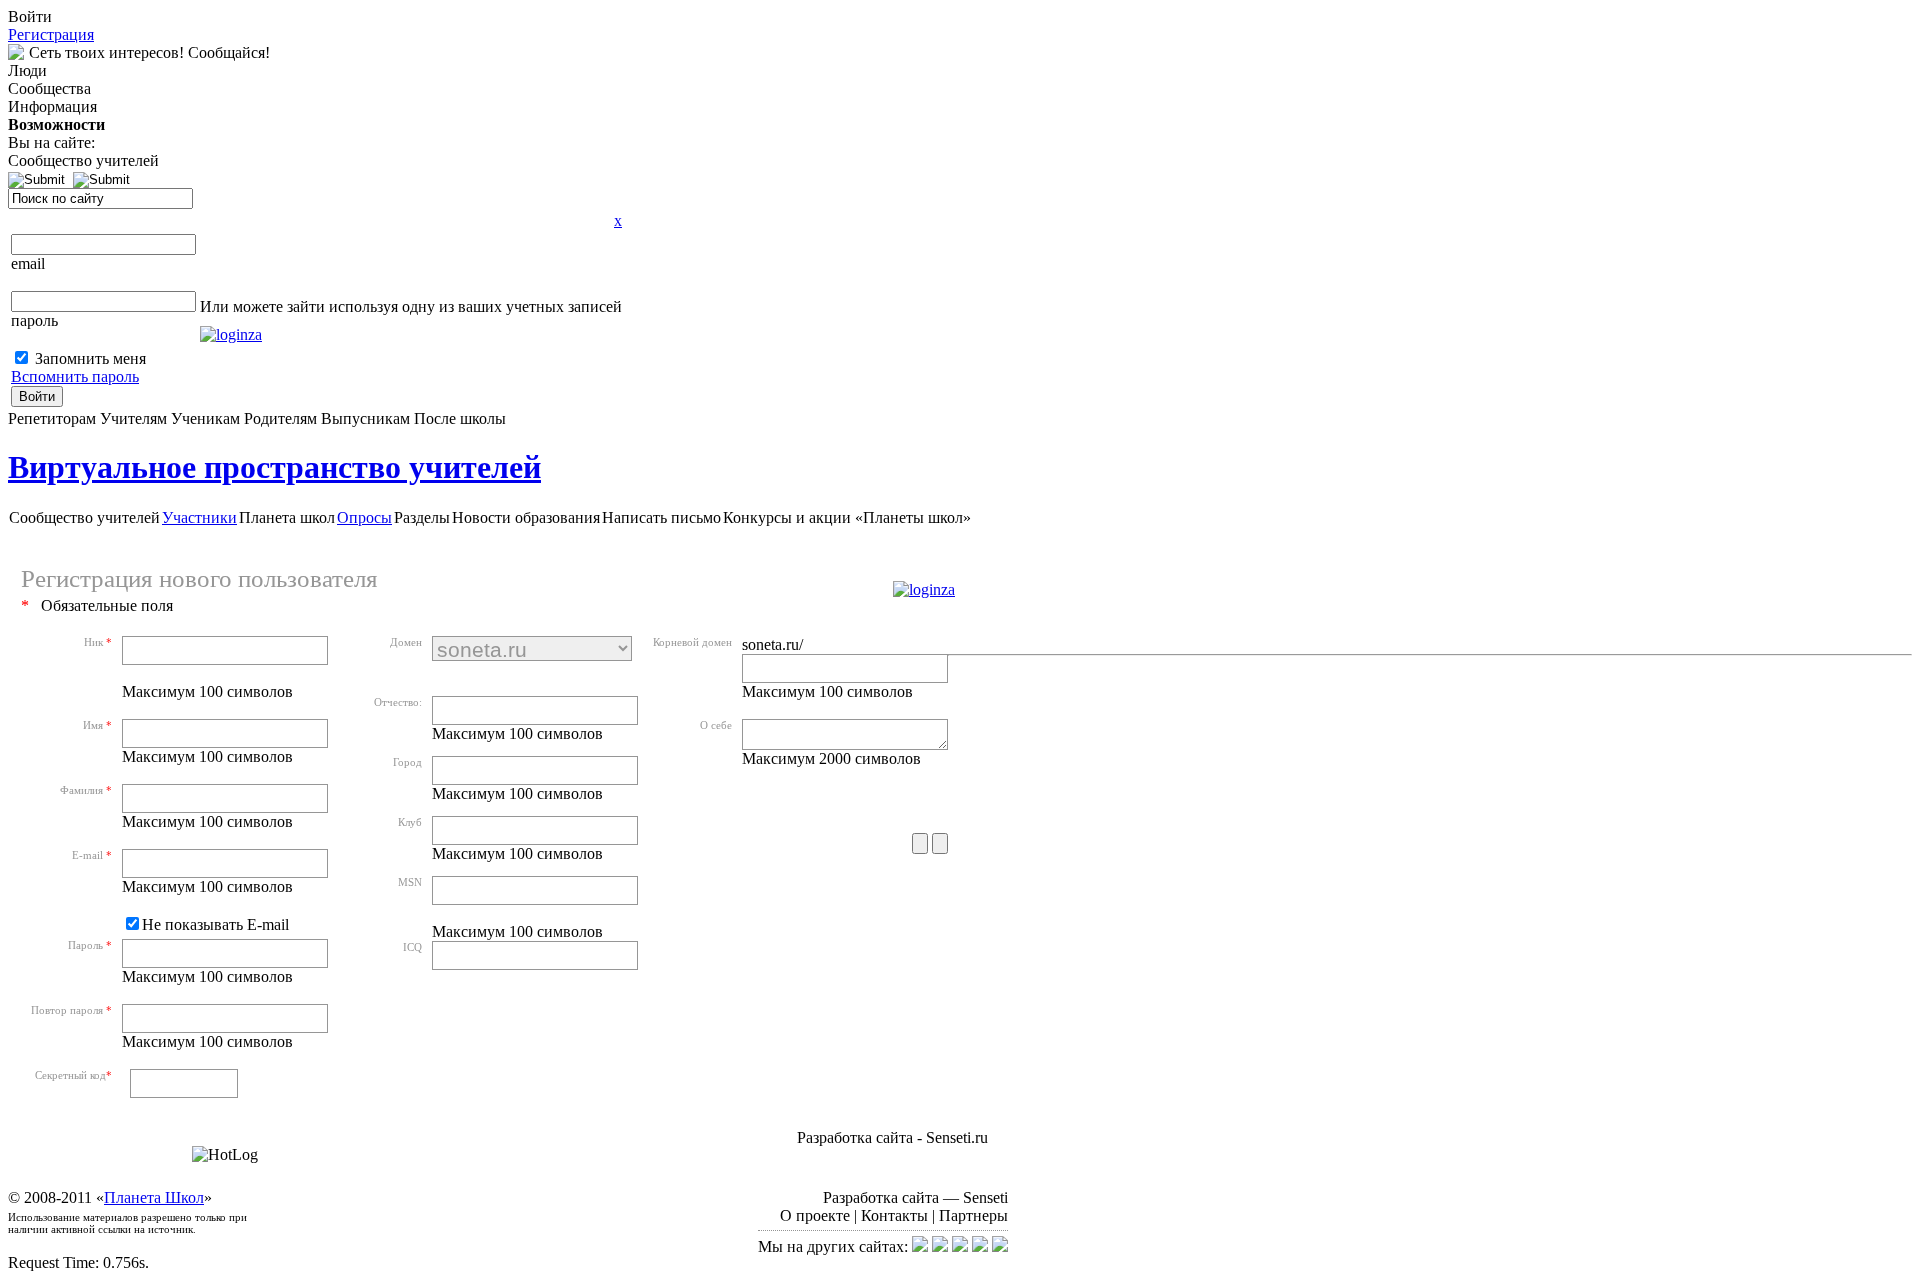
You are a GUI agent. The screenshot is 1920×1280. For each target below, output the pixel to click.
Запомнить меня (90, 358)
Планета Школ (154, 1197)
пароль (34, 320)
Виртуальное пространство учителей (274, 467)
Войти (37, 396)
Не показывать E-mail (215, 924)
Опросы (364, 517)
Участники (199, 517)
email (28, 263)
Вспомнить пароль (75, 376)
